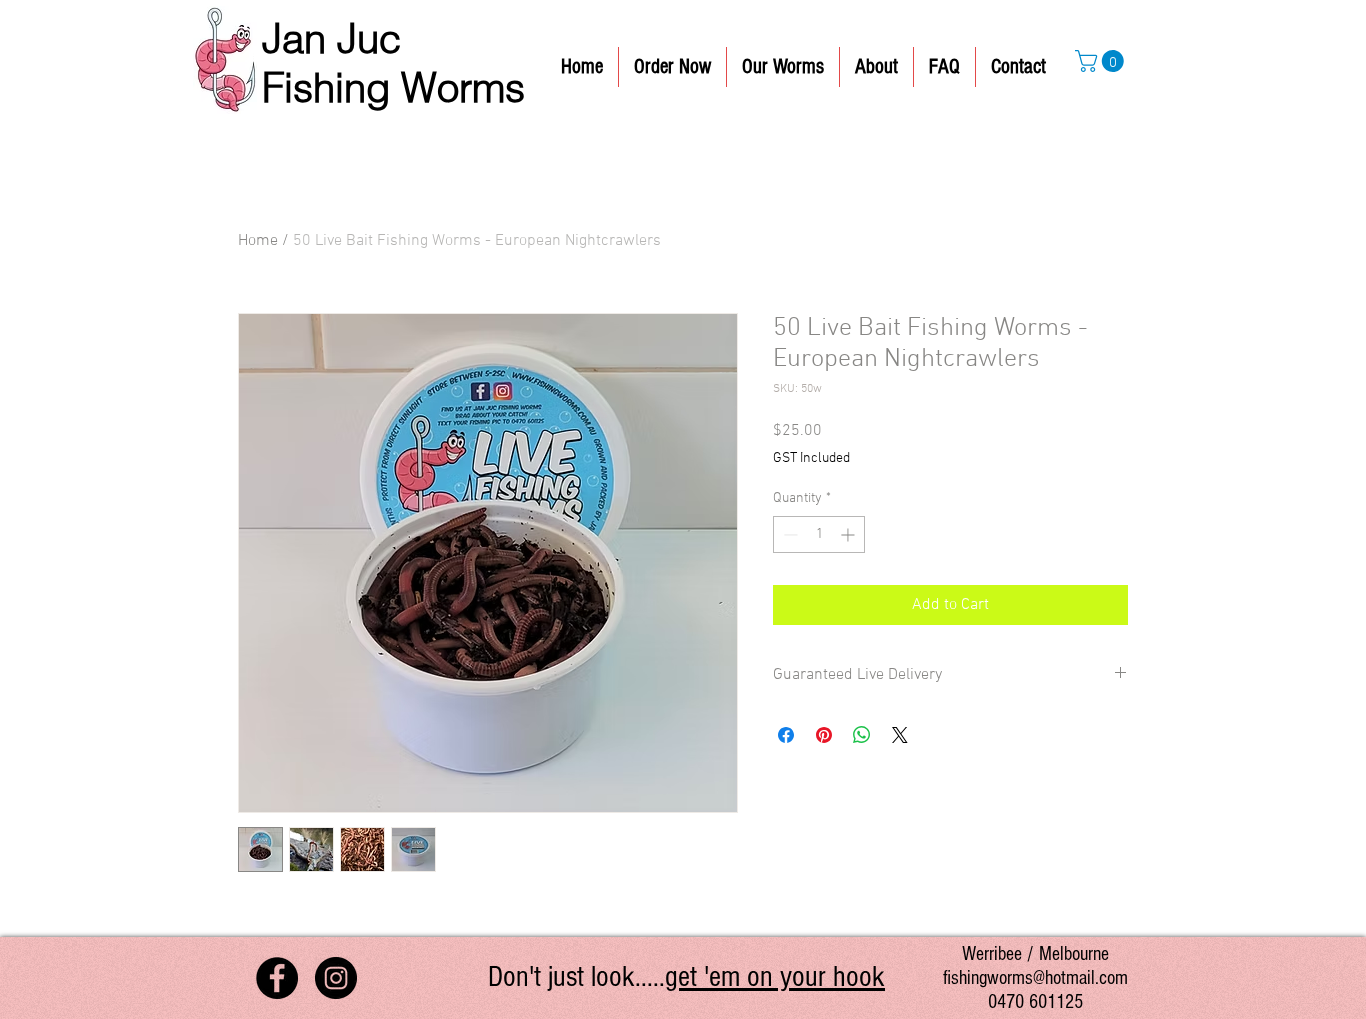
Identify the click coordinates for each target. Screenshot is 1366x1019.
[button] (1102, 61)
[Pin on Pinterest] (824, 735)
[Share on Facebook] (786, 735)
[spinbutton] (819, 534)
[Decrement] (788, 534)
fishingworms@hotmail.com (1035, 978)
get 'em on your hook (775, 977)
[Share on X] (900, 735)
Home (258, 241)
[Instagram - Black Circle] (336, 978)
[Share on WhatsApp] (862, 735)
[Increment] (849, 534)
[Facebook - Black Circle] (277, 978)
